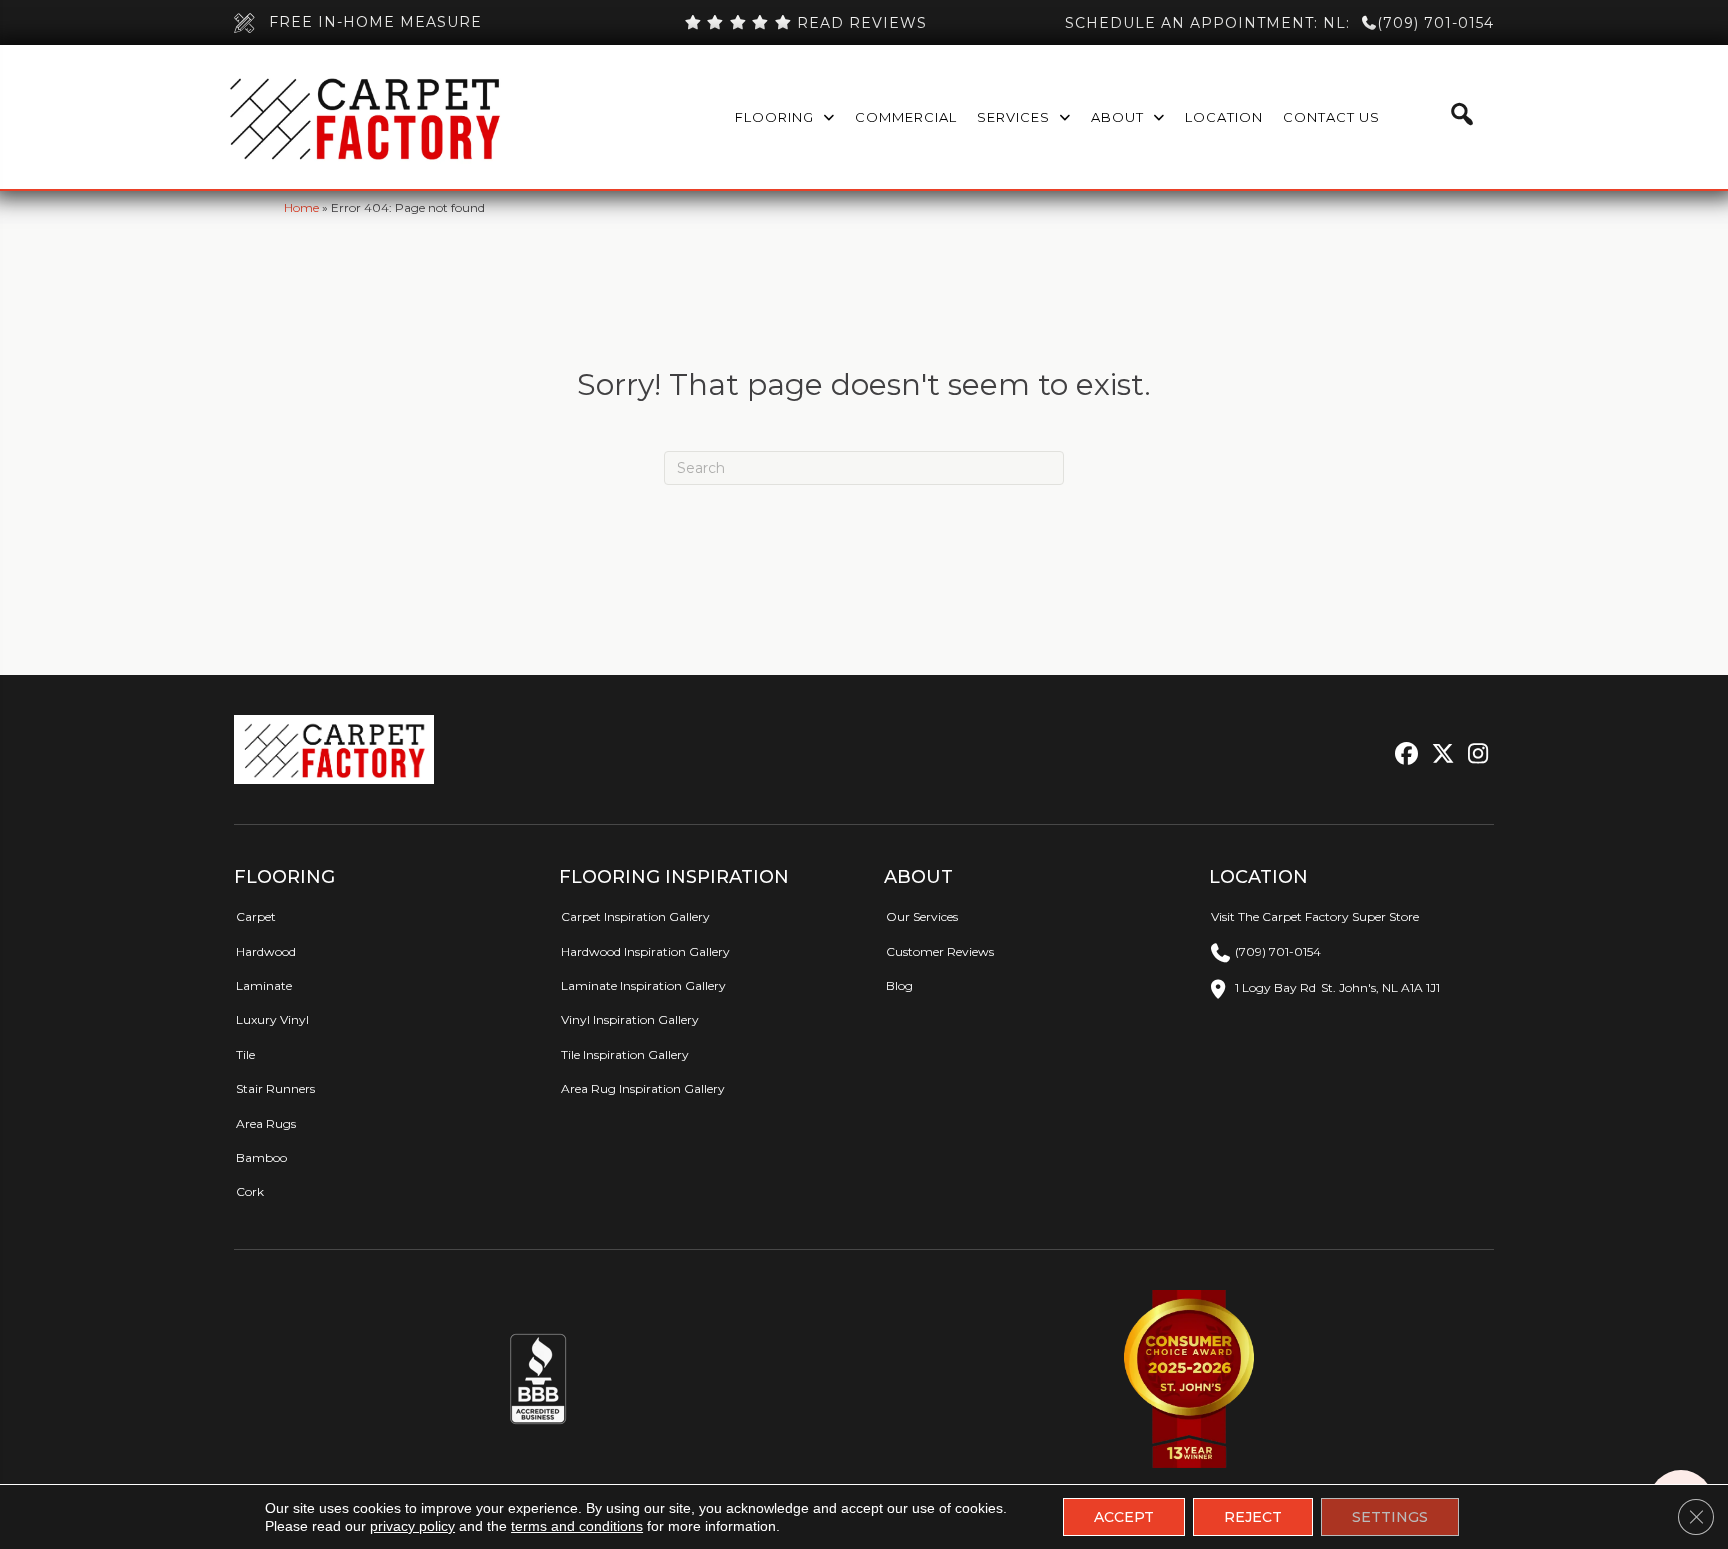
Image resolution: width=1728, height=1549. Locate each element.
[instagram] (1473, 754)
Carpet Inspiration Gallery (635, 916)
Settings (1390, 1517)
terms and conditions (577, 1526)
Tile (245, 1054)
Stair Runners (275, 1088)
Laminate (264, 985)
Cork (250, 1191)
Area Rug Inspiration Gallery (643, 1088)
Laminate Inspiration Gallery (643, 985)
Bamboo (261, 1157)
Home (301, 207)
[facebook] (1403, 754)
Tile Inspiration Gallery (625, 1054)
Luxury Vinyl (272, 1019)
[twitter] (1438, 754)
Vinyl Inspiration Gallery (630, 1019)
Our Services (922, 916)
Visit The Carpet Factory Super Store (1315, 916)
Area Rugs (266, 1123)
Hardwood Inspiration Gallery (645, 951)
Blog (899, 985)
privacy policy (412, 1526)
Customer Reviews (940, 951)
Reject (1253, 1517)
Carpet (256, 916)
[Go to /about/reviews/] (805, 23)
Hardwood (266, 951)
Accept (1124, 1517)
